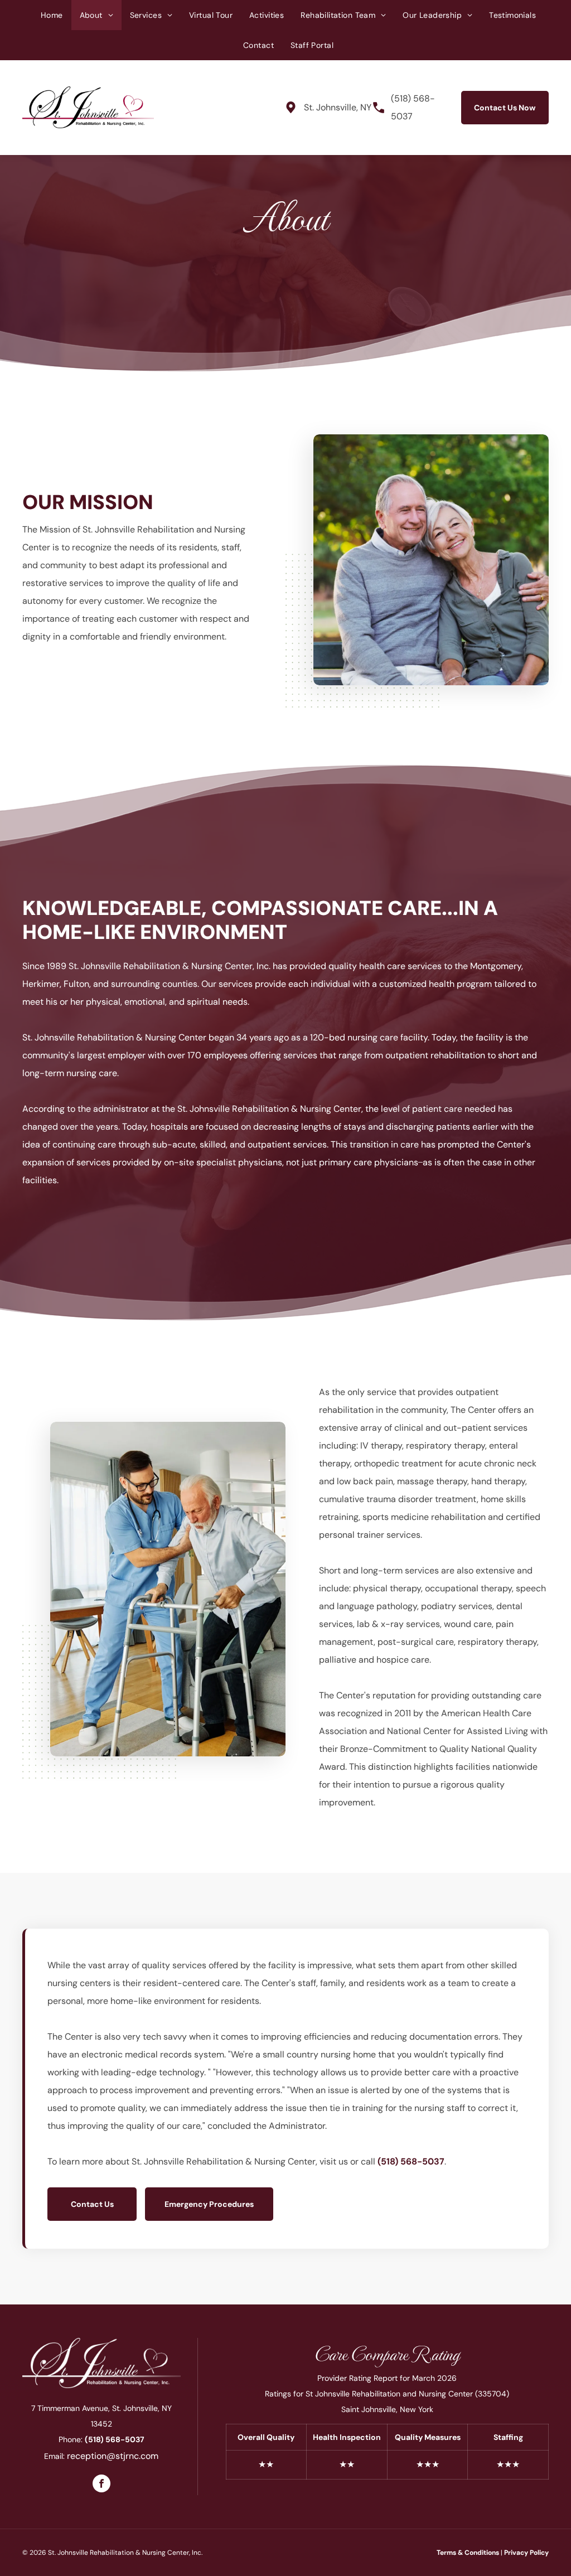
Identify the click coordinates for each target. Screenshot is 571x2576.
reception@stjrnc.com (113, 2456)
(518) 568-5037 (411, 2161)
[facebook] (101, 2485)
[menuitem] (52, 15)
